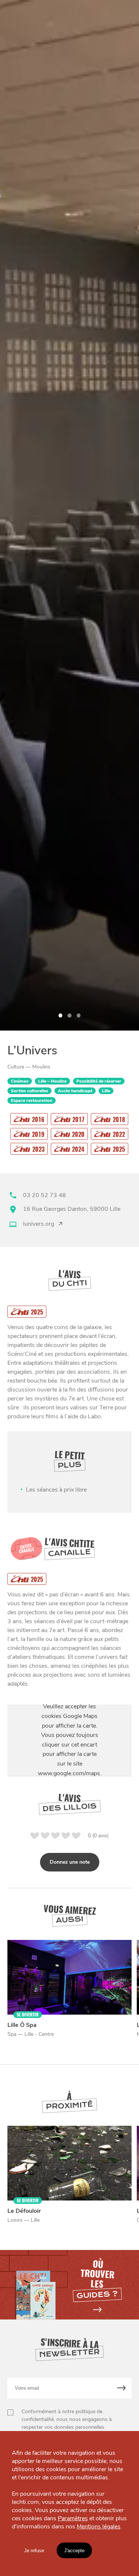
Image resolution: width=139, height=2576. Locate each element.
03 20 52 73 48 (44, 1195)
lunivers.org (39, 1224)
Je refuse (34, 2551)
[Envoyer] (122, 2388)
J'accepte (74, 2551)
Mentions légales (99, 2527)
